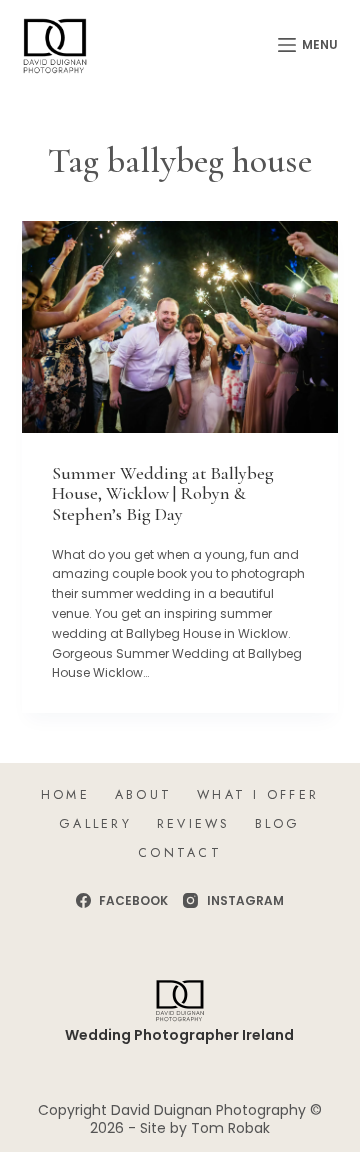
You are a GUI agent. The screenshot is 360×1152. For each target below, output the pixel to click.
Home (65, 795)
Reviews (193, 824)
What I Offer (258, 795)
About (143, 795)
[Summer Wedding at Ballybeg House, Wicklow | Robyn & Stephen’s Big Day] (180, 326)
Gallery (95, 824)
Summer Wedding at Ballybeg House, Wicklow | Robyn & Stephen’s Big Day (163, 493)
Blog (278, 824)
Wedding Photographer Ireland (179, 1035)
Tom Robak (230, 1128)
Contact (180, 853)
